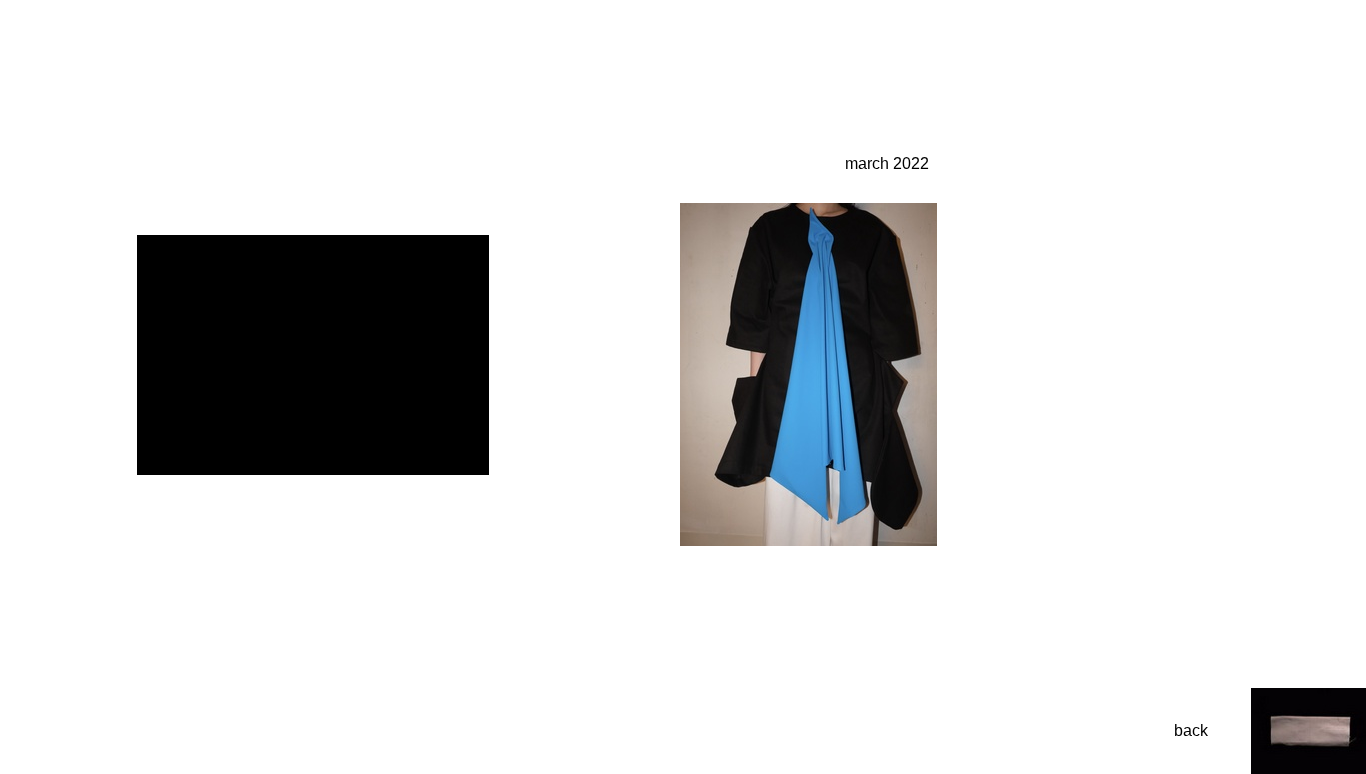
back (1191, 730)
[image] (808, 540)
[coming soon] (313, 469)
